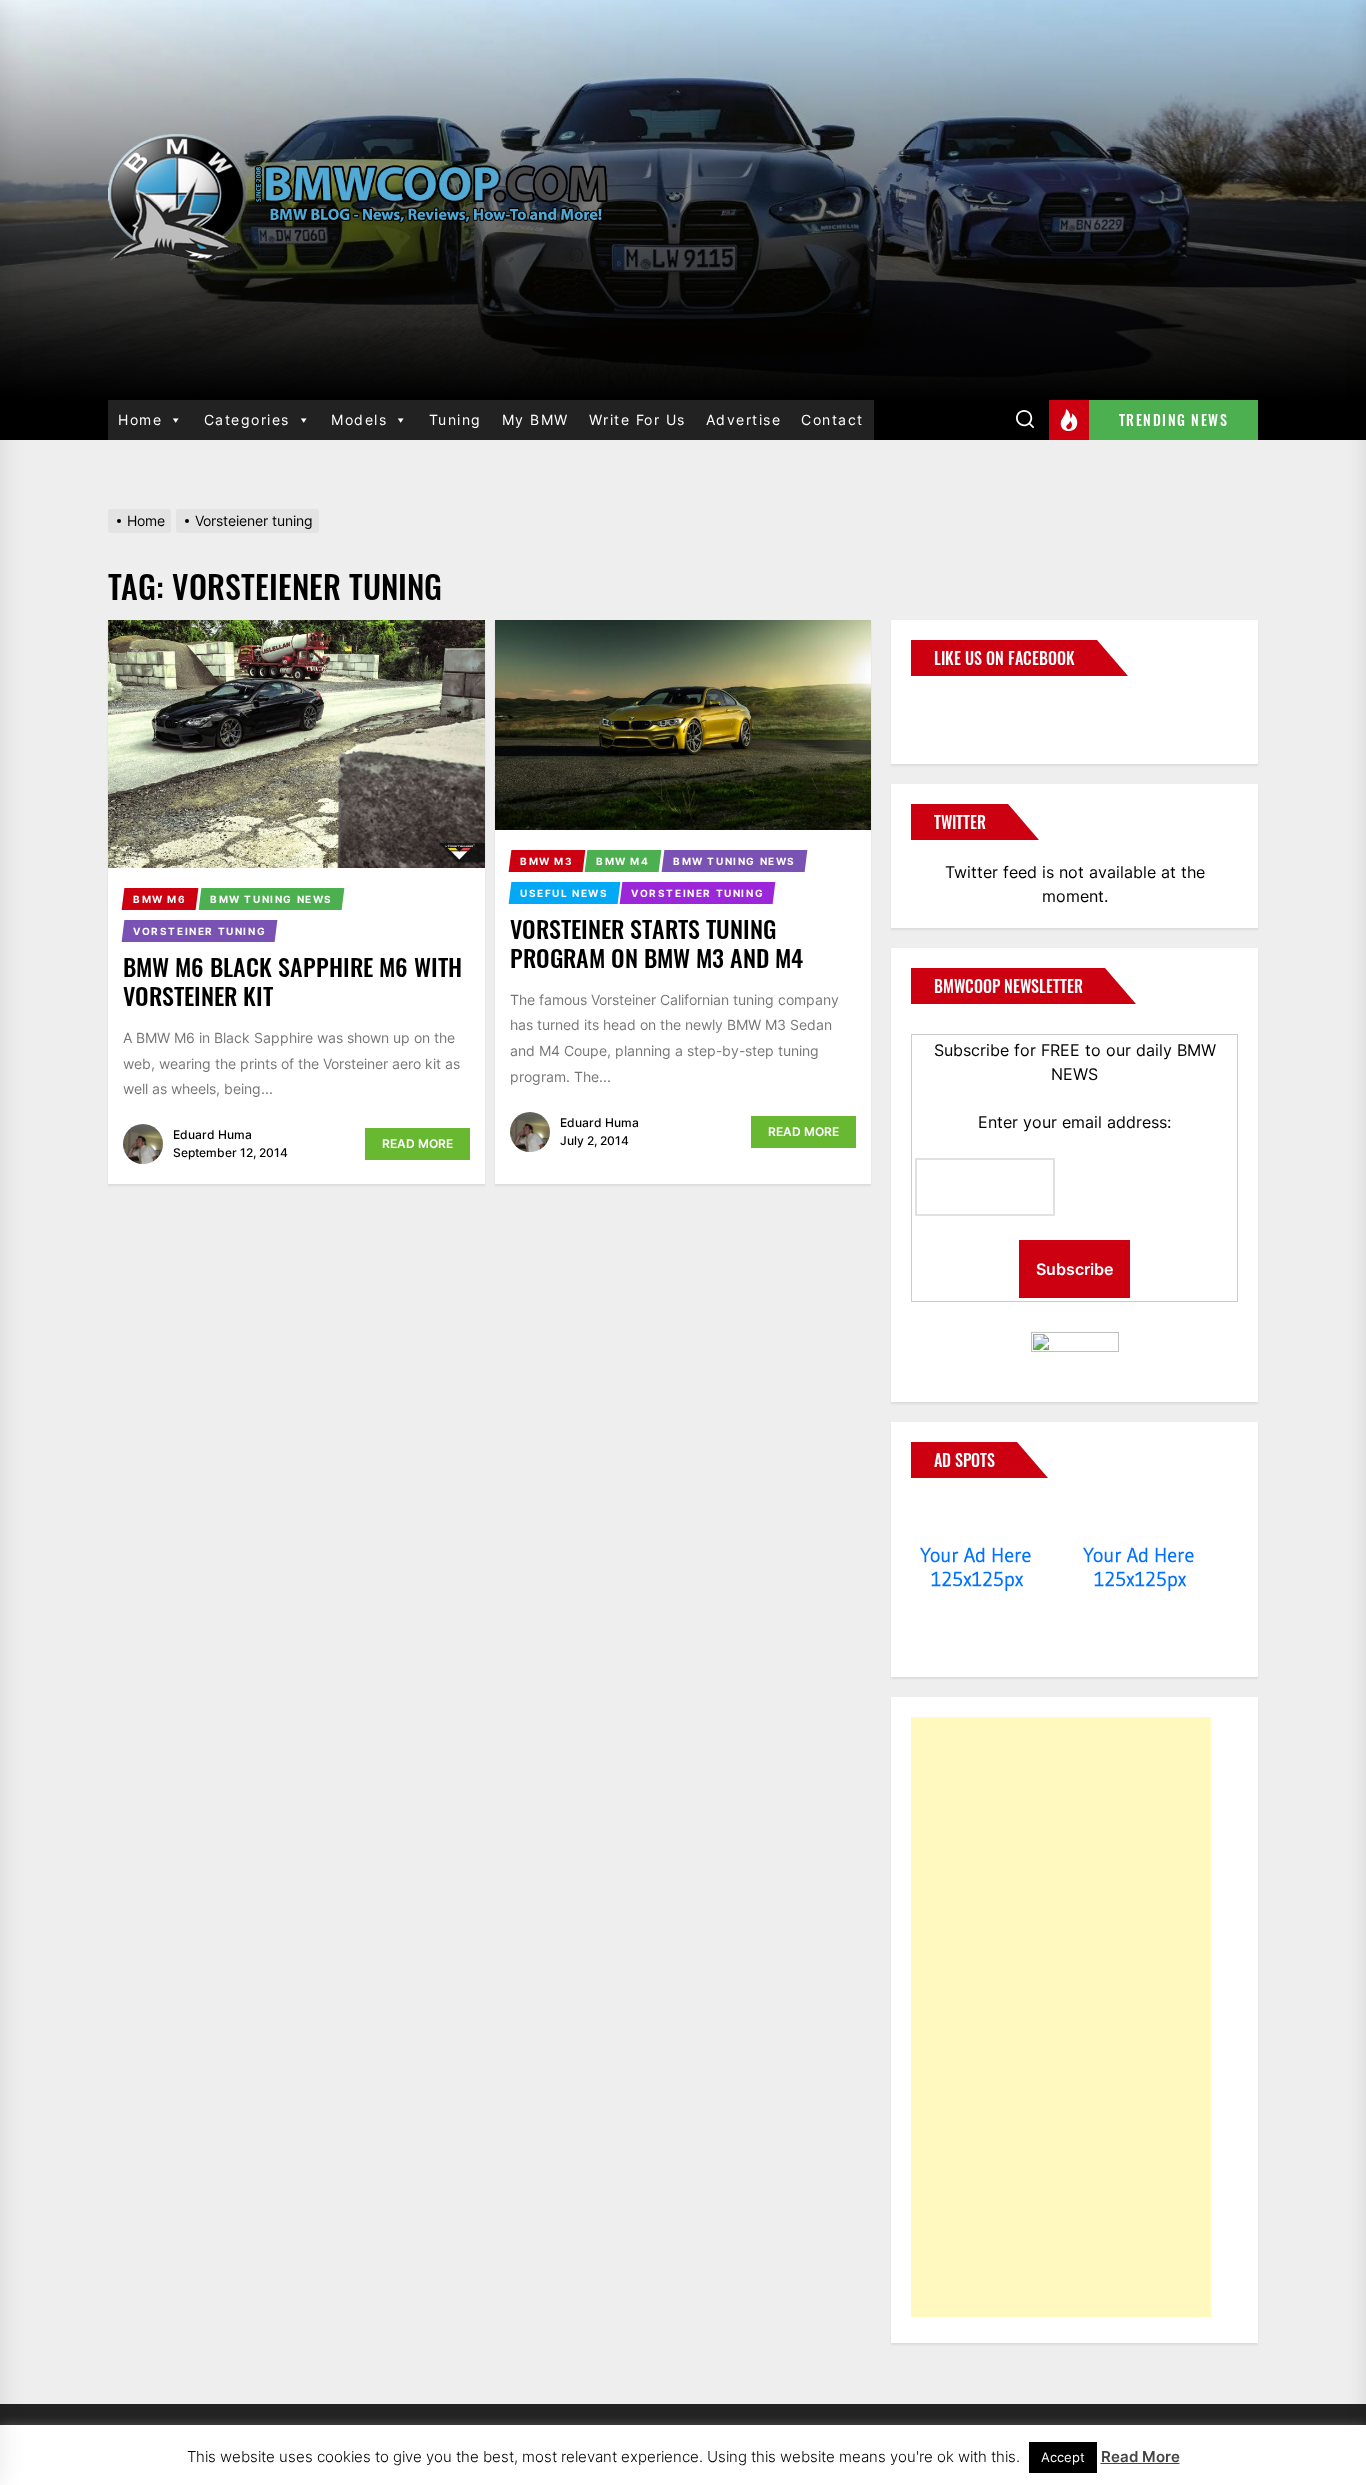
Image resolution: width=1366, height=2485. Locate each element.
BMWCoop (975, 708)
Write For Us (637, 419)
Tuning (455, 419)
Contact (832, 419)
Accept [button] (1063, 2457)
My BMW (535, 419)
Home (140, 419)
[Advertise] (976, 1517)
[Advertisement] (1061, 2017)
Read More (417, 1143)
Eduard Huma (212, 1134)
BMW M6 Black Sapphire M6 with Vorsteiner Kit (292, 980)
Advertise (744, 419)
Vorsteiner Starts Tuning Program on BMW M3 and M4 (656, 942)
